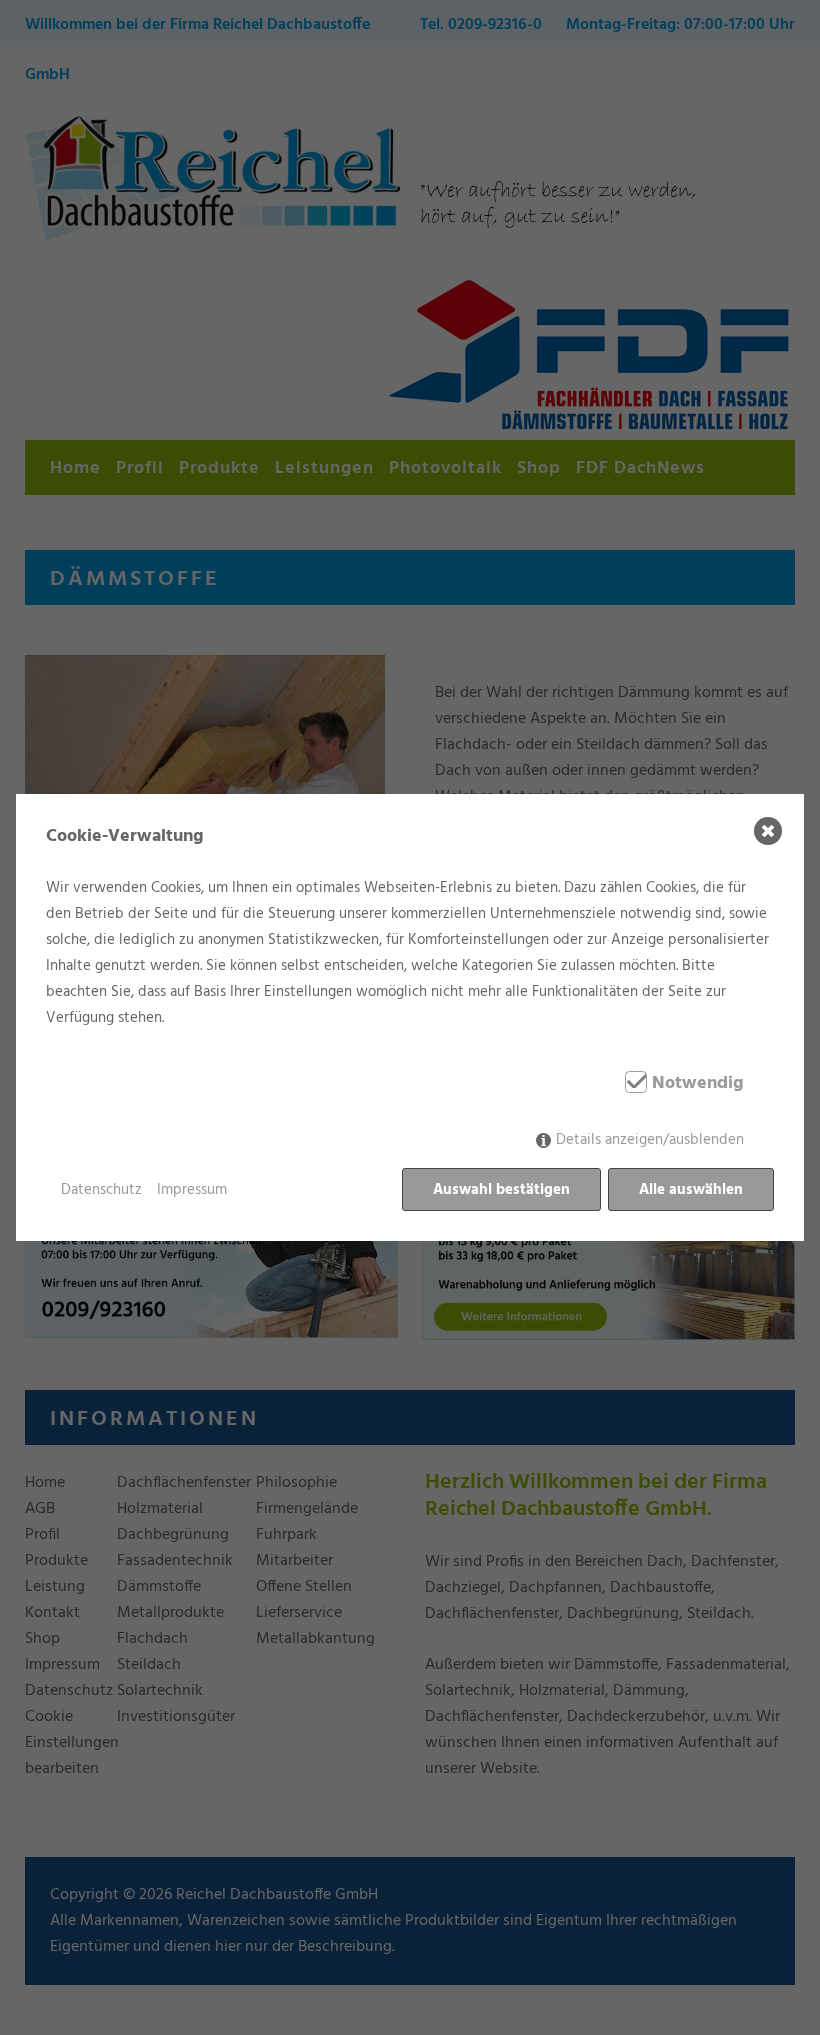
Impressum (192, 1190)
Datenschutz (101, 1190)
